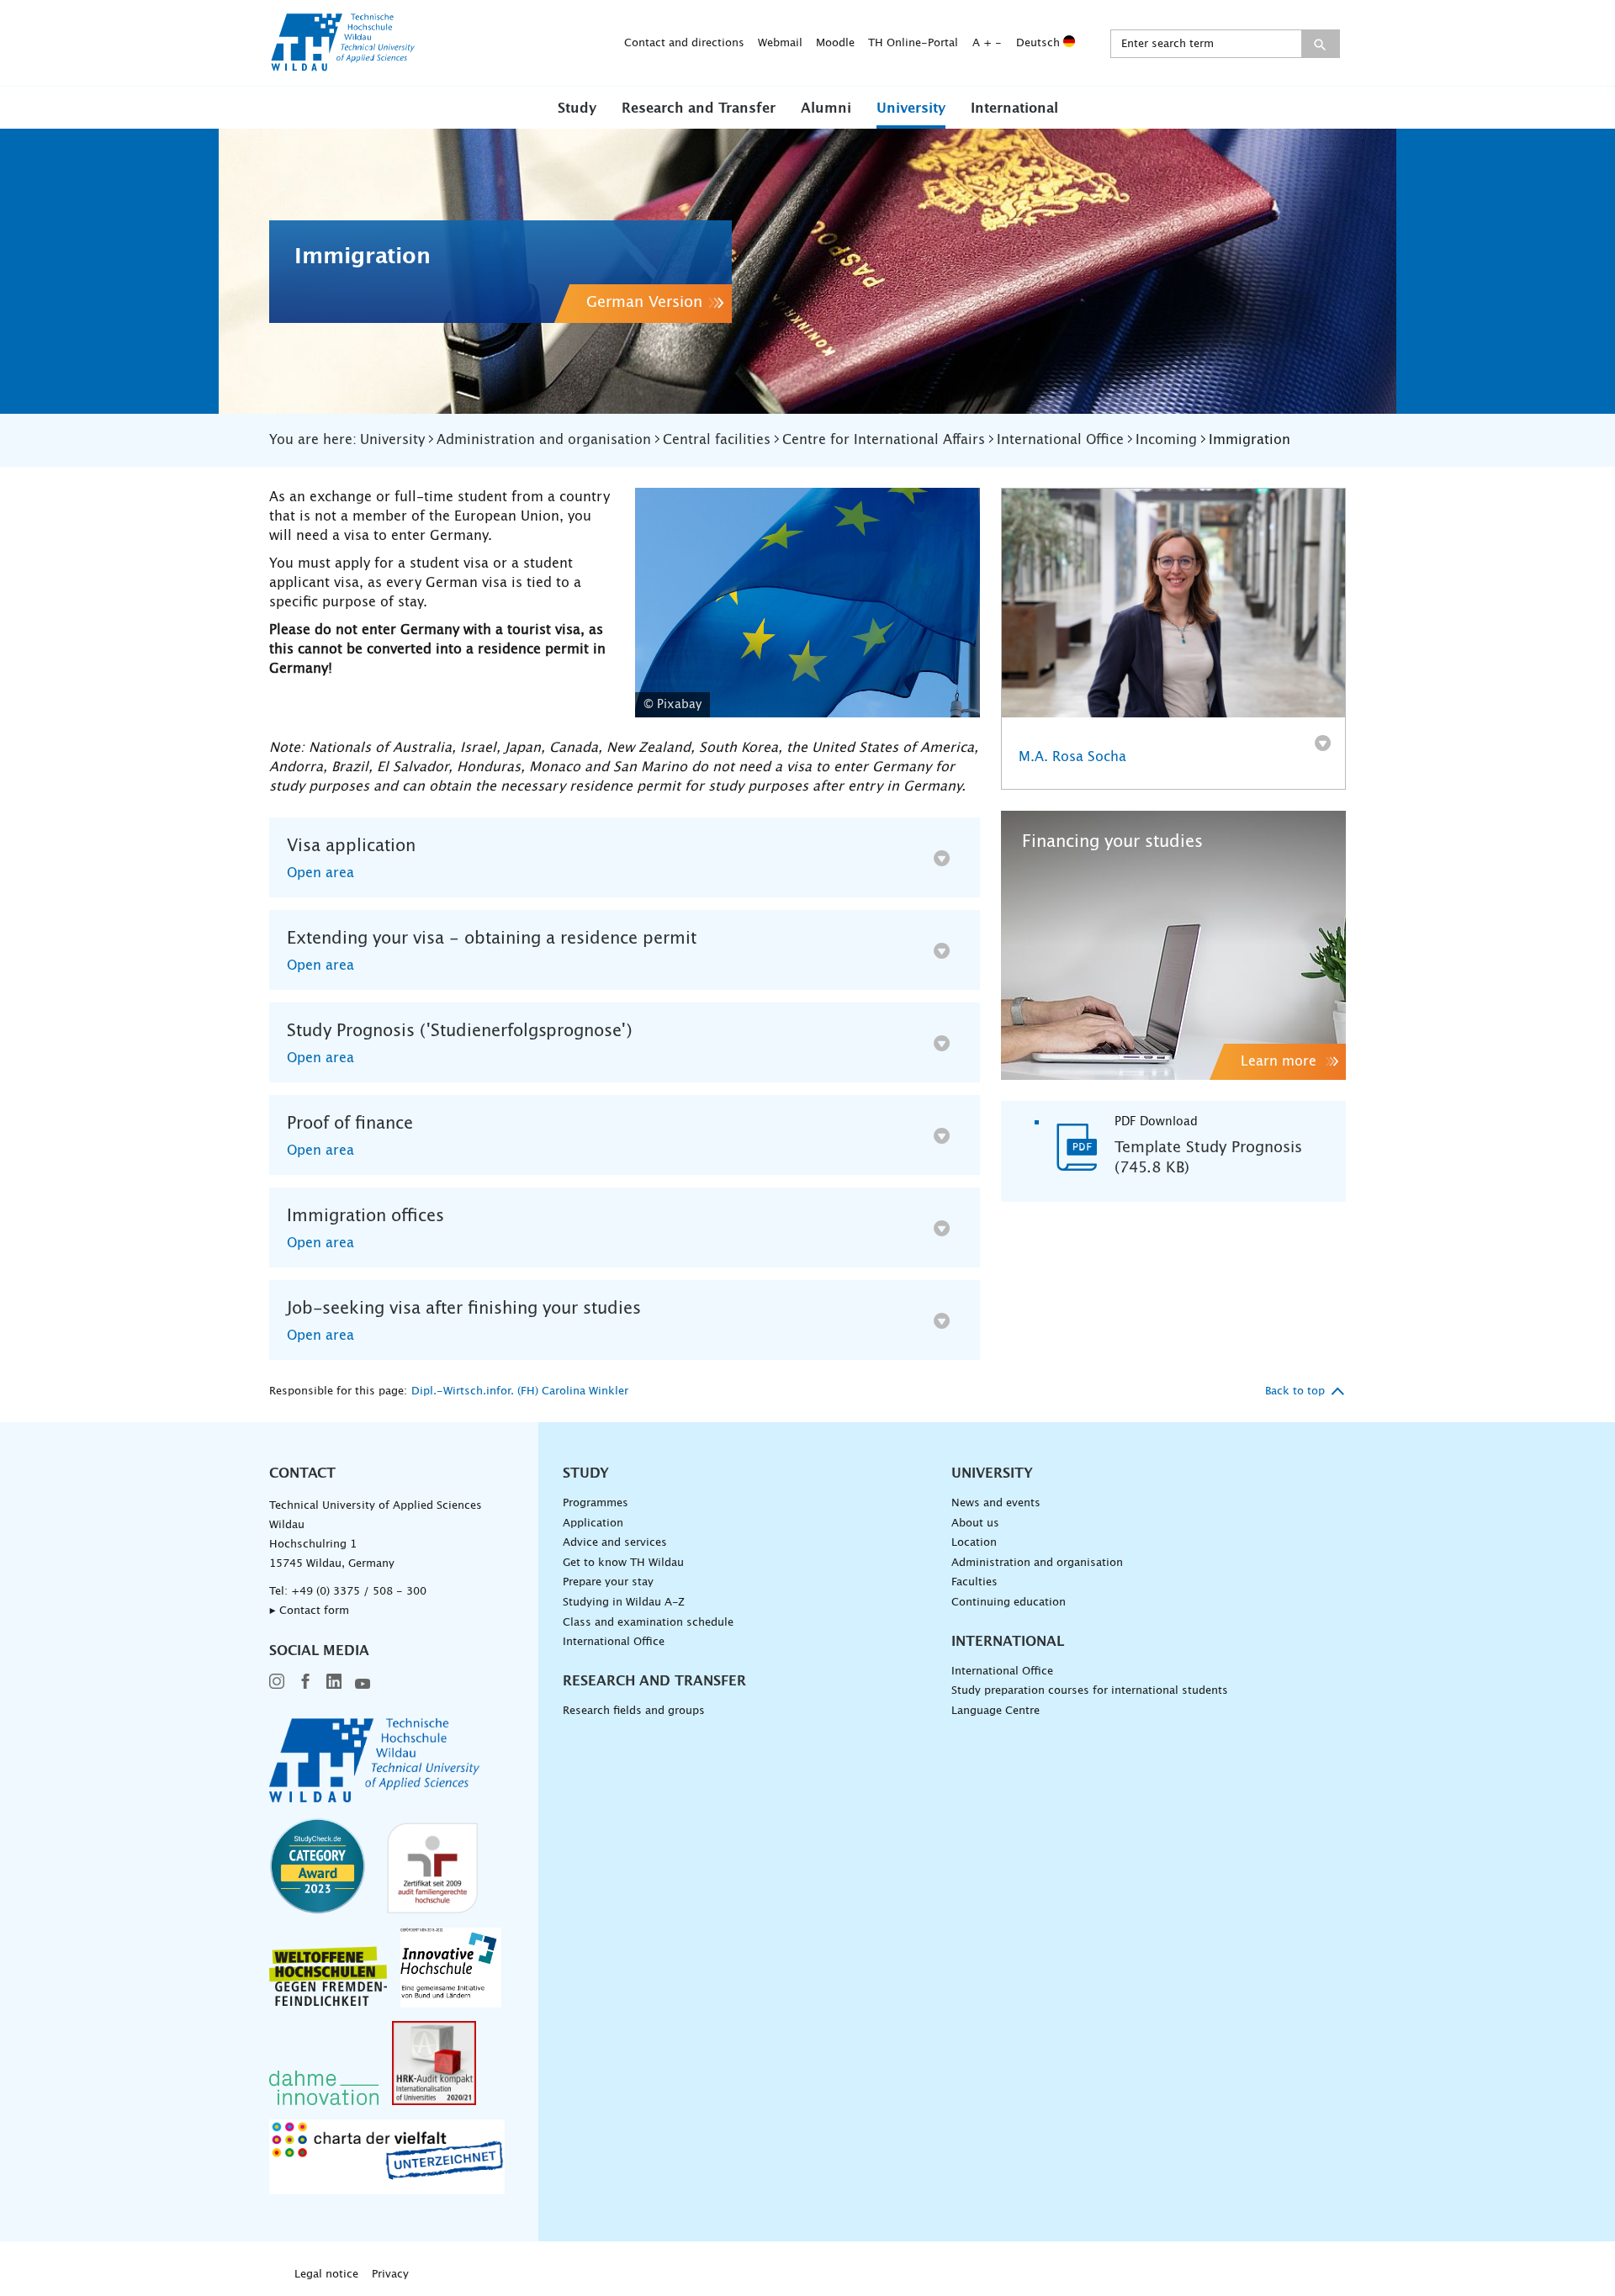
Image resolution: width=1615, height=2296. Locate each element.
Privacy (390, 2275)
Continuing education (1009, 1603)
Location (974, 1543)
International (1014, 108)
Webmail (780, 43)
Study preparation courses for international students (1090, 1691)
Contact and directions (684, 43)
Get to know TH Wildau (623, 1563)
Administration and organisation (1037, 1563)
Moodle (835, 43)
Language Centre (995, 1711)
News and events (996, 1503)
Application (593, 1524)
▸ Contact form (309, 1611)
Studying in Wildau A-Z (624, 1603)
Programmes (596, 1503)
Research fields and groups (634, 1711)
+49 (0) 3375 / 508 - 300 (359, 1592)
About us (975, 1524)
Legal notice (326, 2275)
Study (577, 108)
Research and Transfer (699, 108)
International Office (614, 1642)
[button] (577, 108)
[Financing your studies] (1173, 945)
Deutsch (1040, 43)
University (911, 108)
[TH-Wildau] (343, 66)
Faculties (974, 1582)
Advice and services (615, 1543)
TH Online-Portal (913, 43)
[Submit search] (1320, 44)
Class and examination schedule (648, 1623)
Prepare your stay (608, 1582)
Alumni (826, 108)
